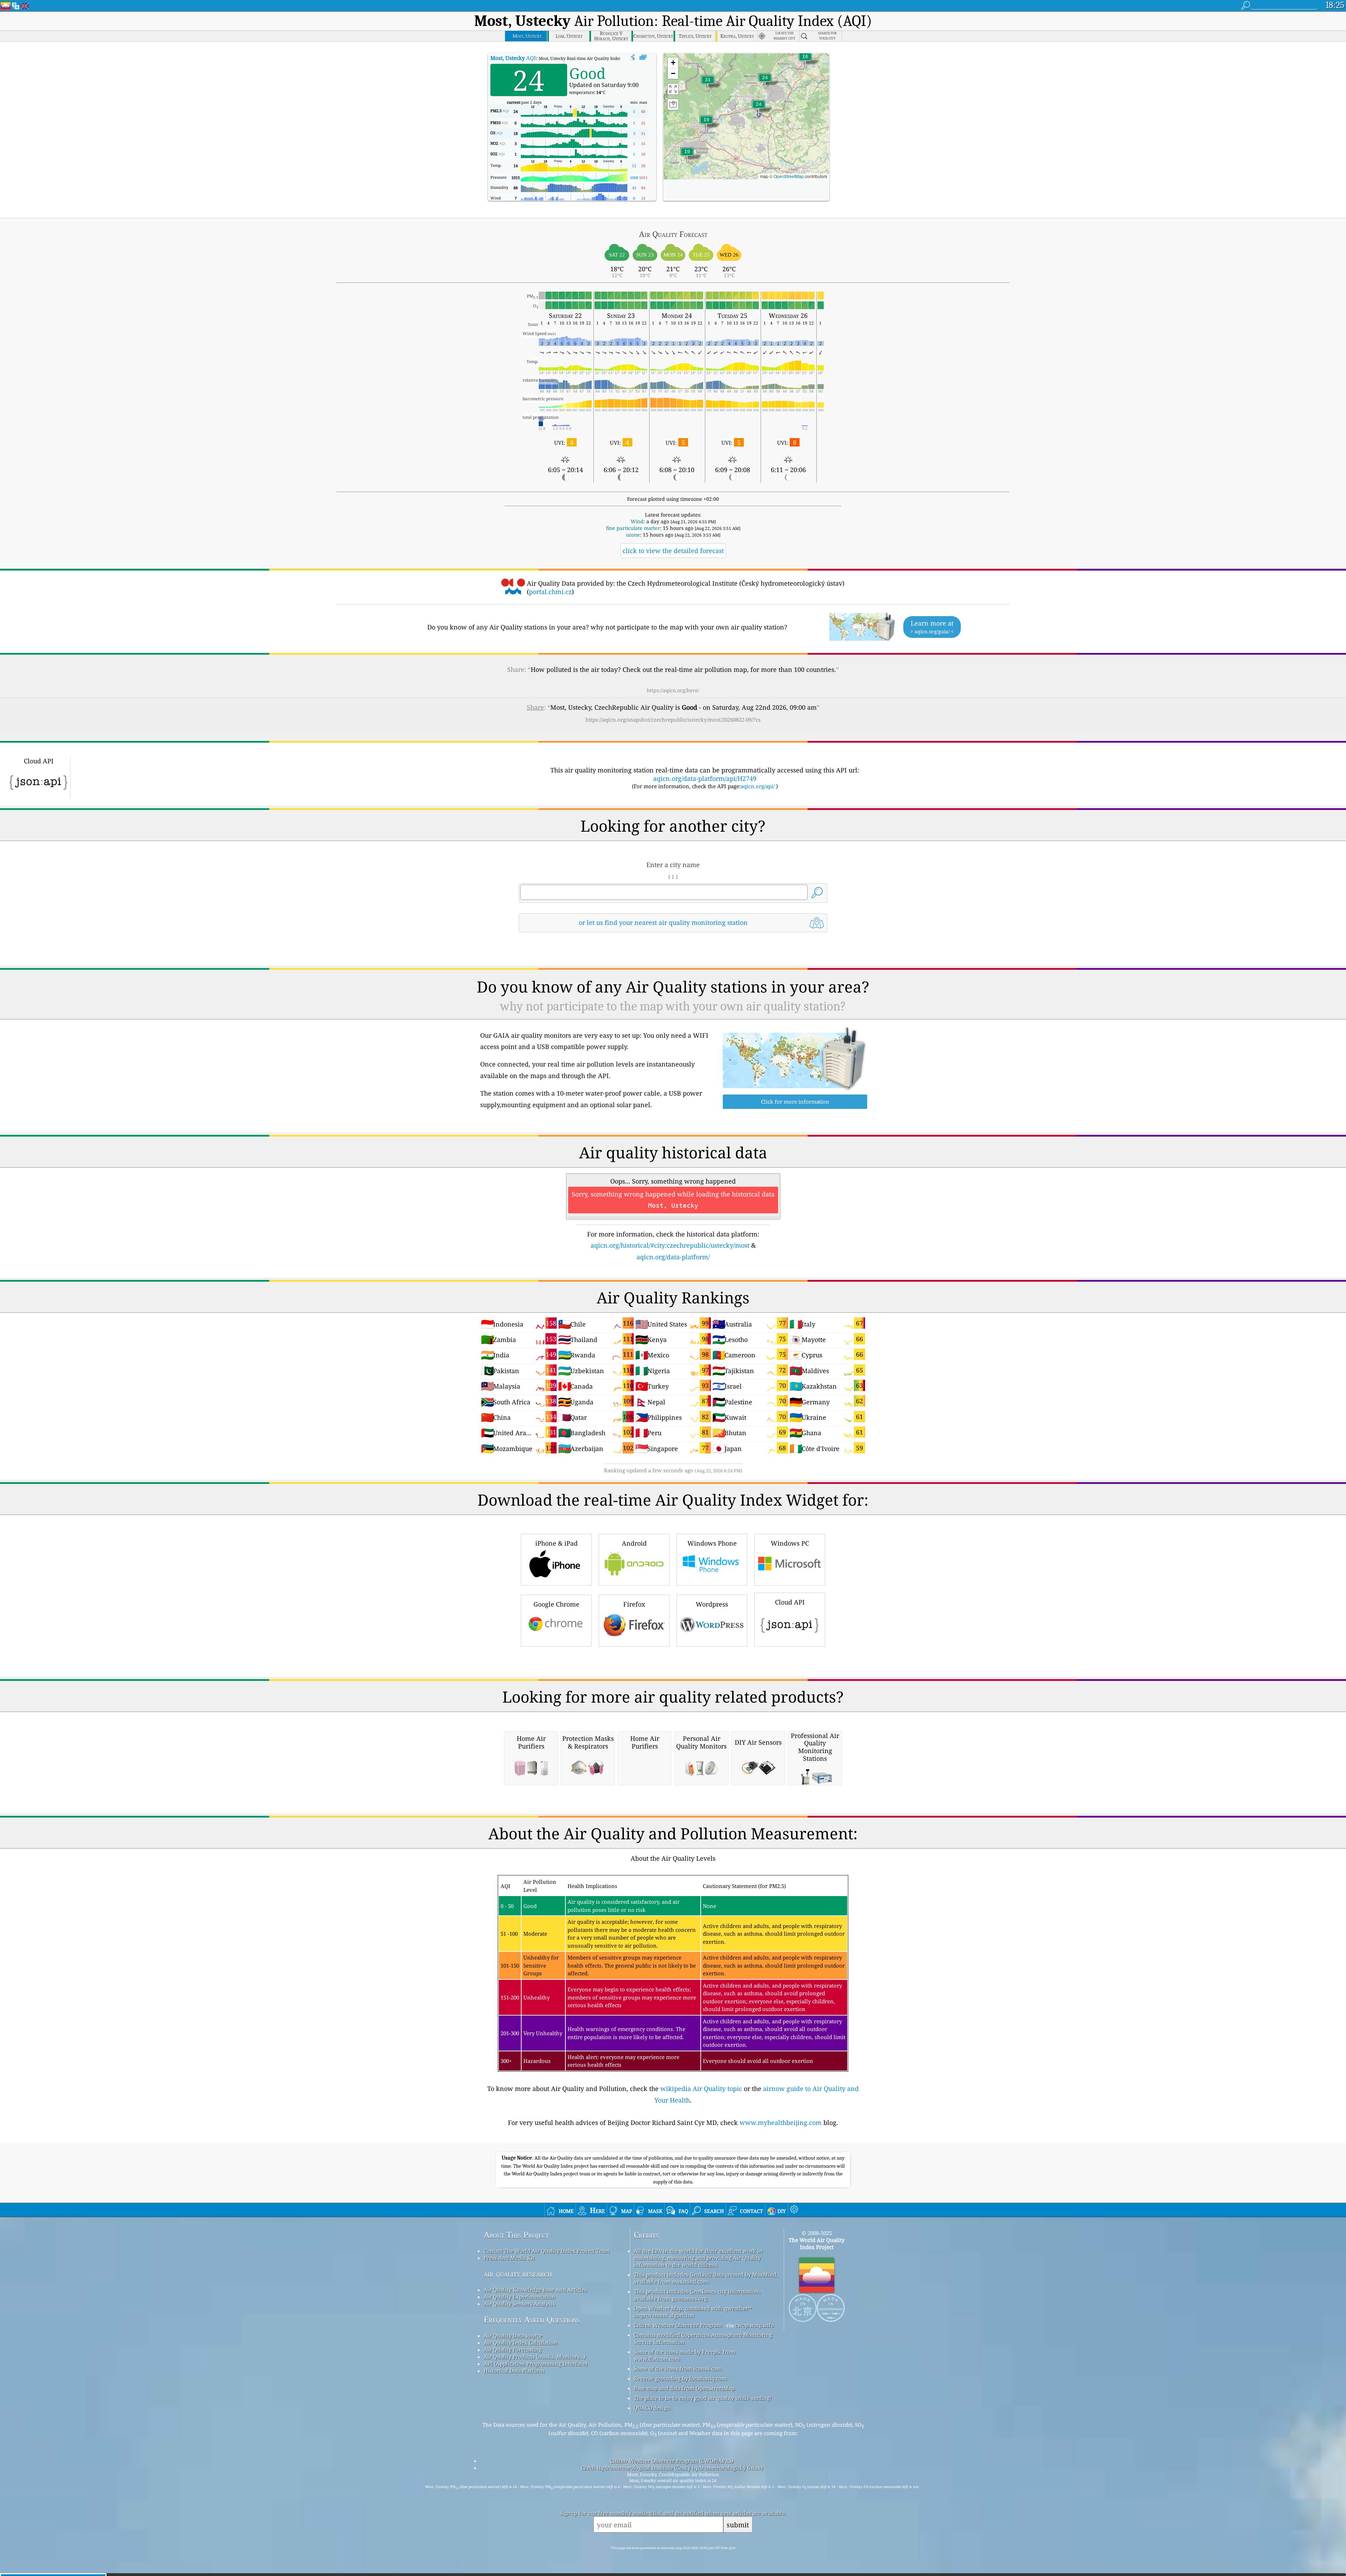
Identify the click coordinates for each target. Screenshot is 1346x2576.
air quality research (518, 2274)
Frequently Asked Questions (532, 2320)
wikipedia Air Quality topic (701, 2088)
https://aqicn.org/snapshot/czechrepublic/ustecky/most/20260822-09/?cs (673, 720)
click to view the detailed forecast (673, 551)
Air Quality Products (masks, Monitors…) (535, 2357)
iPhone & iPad (556, 1543)
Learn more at (932, 627)
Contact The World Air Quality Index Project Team (547, 2251)
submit (738, 2525)
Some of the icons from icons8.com (678, 2369)
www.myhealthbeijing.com (781, 2122)
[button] (708, 84)
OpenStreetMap (789, 176)
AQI (513, 58)
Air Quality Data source (513, 2336)
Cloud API (790, 1602)
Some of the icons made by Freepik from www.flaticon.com (685, 2355)
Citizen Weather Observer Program (678, 2325)
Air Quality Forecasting (513, 2350)
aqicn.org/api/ (758, 786)
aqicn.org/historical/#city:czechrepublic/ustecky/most (670, 1245)
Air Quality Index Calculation (521, 2343)
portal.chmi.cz (550, 592)
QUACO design (652, 2408)
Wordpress (712, 1604)
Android (634, 1543)
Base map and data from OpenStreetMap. (685, 2388)
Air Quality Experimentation (519, 2297)
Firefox (634, 1604)
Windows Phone (712, 1543)
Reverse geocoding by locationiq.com (680, 2378)
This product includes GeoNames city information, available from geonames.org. (697, 2295)
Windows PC (790, 1543)
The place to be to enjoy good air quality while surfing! (703, 2398)
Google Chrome (556, 1604)
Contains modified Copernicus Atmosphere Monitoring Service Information (703, 2338)
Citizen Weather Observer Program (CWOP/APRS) (672, 2461)
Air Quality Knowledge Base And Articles (535, 2290)
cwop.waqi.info (754, 2325)
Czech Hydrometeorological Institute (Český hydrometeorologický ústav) (672, 2468)
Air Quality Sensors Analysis (519, 2304)
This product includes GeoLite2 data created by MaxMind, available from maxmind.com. (706, 2278)
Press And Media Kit (509, 2258)
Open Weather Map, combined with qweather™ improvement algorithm (693, 2312)
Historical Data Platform (514, 2371)
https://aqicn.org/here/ (673, 690)
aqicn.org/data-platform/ (673, 1257)
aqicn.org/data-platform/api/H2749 (705, 778)
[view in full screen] (643, 57)
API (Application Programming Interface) (535, 2364)
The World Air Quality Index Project (817, 2243)
